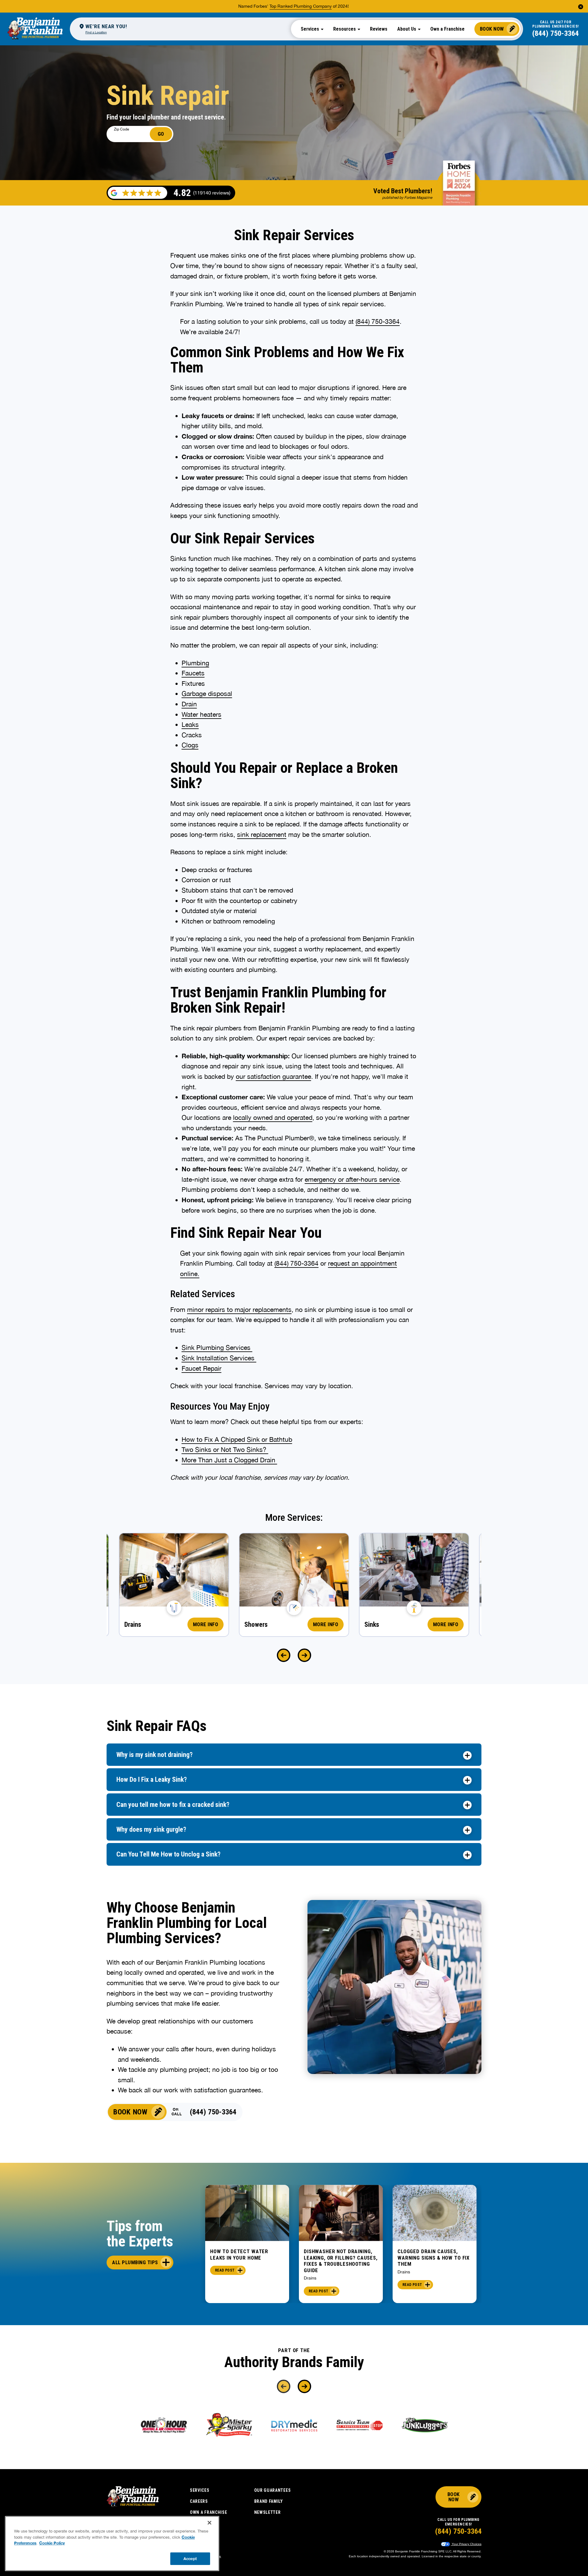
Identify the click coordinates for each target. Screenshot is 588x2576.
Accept (190, 2558)
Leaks (190, 724)
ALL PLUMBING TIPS (135, 2262)
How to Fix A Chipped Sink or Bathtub (237, 1439)
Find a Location (96, 32)
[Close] (209, 2523)
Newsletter (268, 2512)
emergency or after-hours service (352, 1179)
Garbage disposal (207, 693)
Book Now (492, 29)
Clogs (190, 745)
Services (200, 2490)
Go (161, 134)
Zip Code (121, 129)
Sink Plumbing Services (217, 1347)
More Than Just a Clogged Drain (229, 1460)
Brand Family (269, 2501)
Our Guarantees (273, 2490)
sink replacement (262, 834)
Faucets (193, 673)
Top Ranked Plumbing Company (301, 6)
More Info (206, 1624)
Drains (310, 2278)
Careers (199, 2501)
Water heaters (202, 714)
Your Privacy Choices (466, 2544)
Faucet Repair (202, 1368)
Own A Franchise (209, 2512)
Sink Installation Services (219, 1358)
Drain (189, 704)
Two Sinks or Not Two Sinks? (225, 1449)
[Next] (304, 1655)
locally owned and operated (273, 1117)
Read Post (225, 2270)
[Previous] (284, 1655)
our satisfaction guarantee (273, 1076)
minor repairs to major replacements (239, 1309)
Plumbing (195, 663)
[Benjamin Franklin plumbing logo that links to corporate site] (35, 29)
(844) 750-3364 (556, 33)
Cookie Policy (52, 2543)
